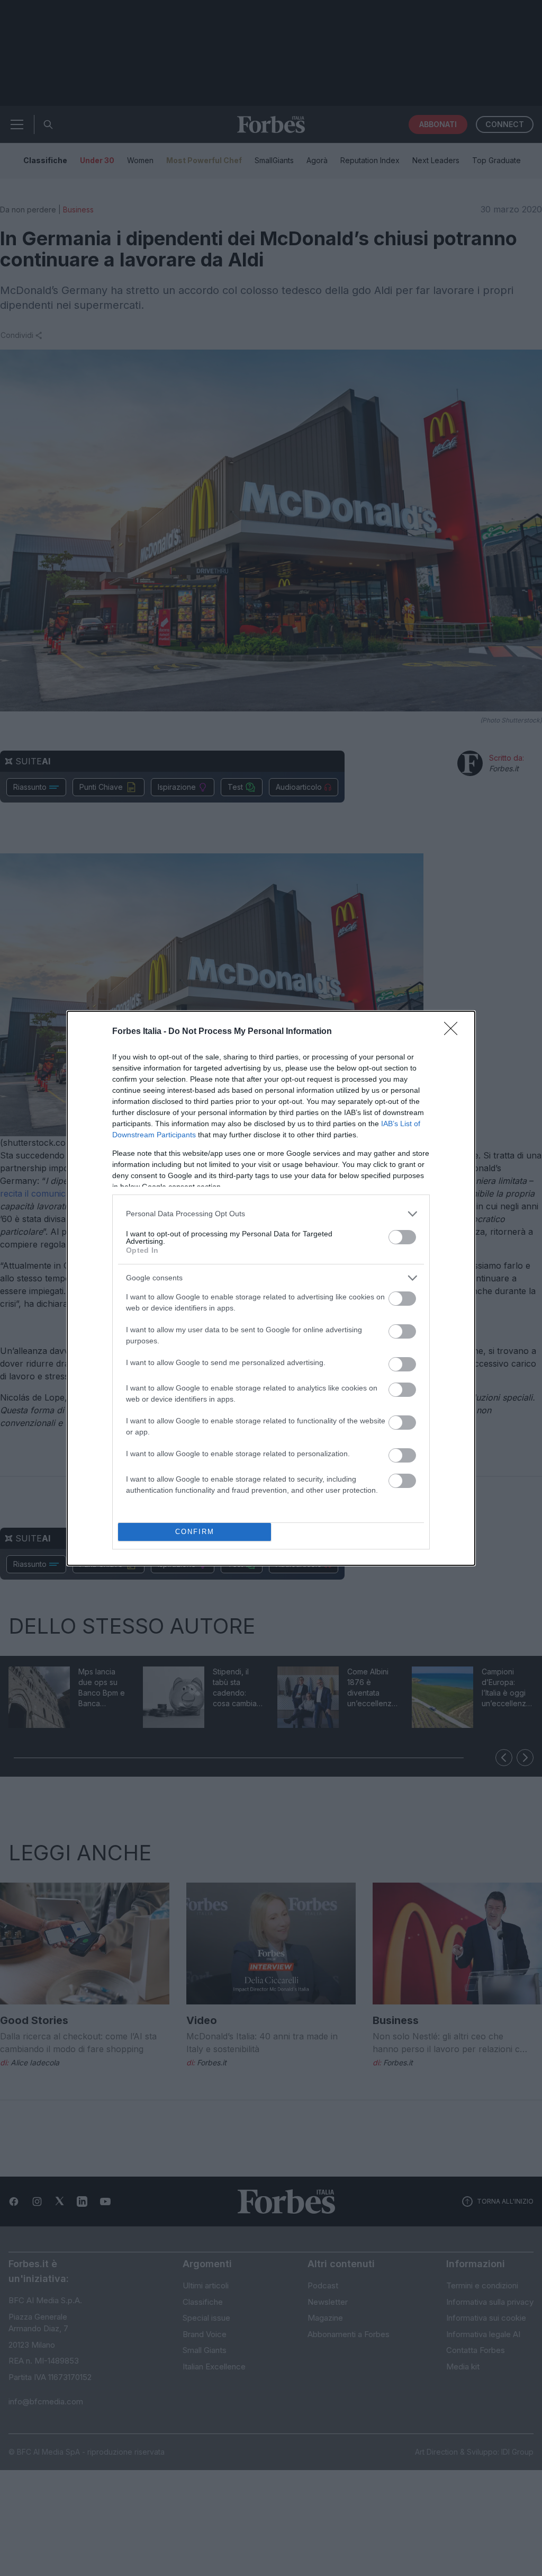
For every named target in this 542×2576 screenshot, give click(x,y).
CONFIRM (195, 1532)
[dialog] (271, 1288)
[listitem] (271, 1214)
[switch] (402, 1237)
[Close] (454, 1032)
